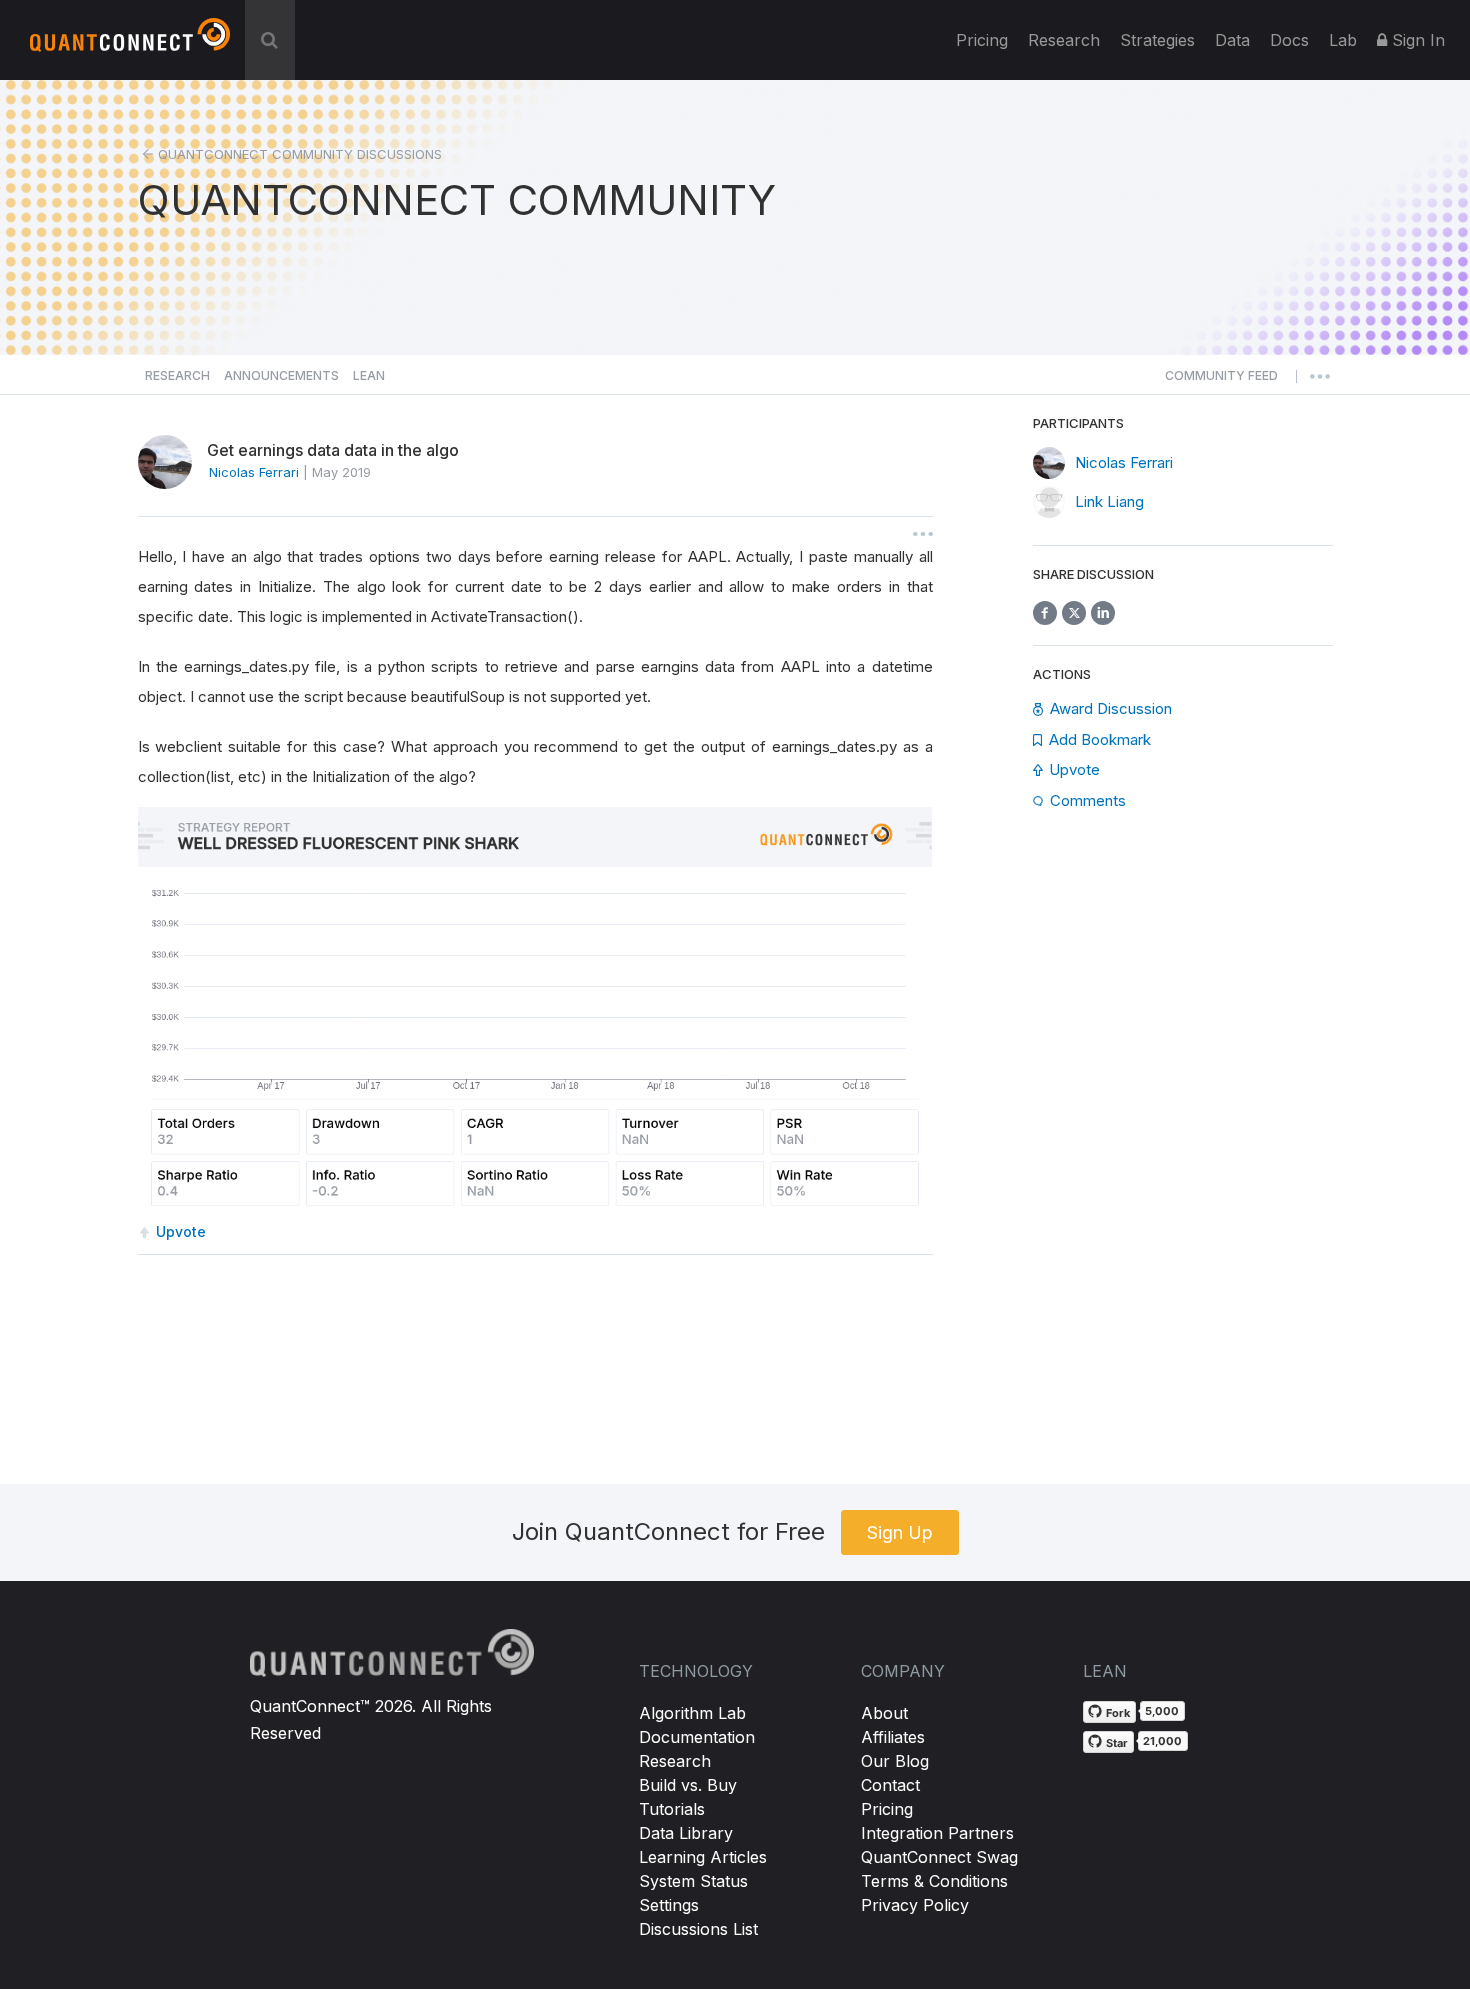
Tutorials (672, 1809)
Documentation (697, 1737)
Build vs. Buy (688, 1785)
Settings (669, 1905)
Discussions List (698, 1929)
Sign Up (900, 1532)
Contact (890, 1785)
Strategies (1157, 40)
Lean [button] (369, 375)
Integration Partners (937, 1833)
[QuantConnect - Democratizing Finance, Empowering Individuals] (130, 43)
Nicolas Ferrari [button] (254, 472)
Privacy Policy (915, 1905)
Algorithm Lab (692, 1713)
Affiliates (893, 1737)
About (884, 1713)
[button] (1221, 381)
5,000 (1162, 1711)
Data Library (686, 1833)
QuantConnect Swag (939, 1857)
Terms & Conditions (934, 1881)
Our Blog (895, 1761)
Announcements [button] (281, 375)
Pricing (982, 40)
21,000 (1162, 1741)
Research (1064, 40)
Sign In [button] (1416, 40)
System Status (693, 1881)
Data (1232, 40)
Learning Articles (703, 1857)
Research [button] (177, 375)
